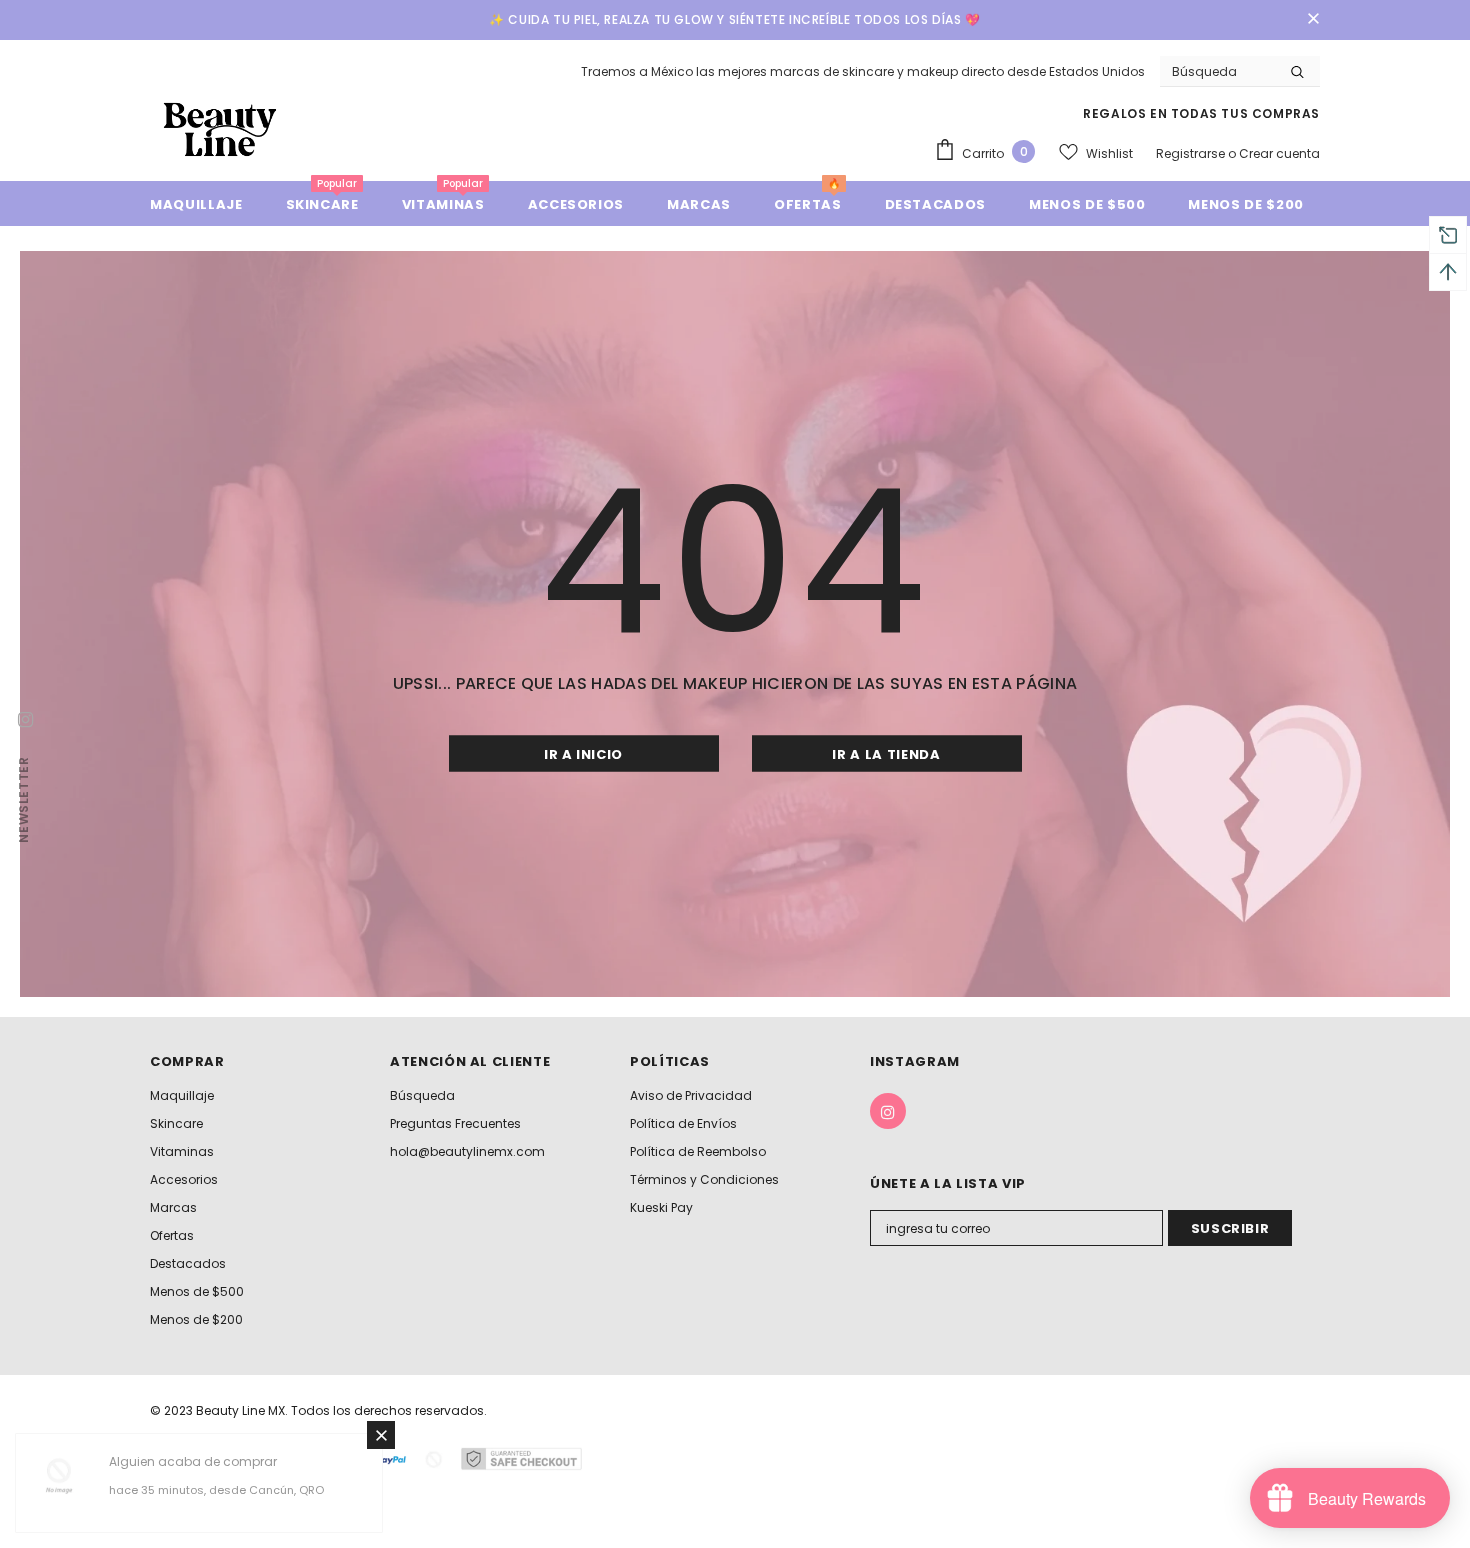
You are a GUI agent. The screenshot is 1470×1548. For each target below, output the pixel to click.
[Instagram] (888, 1111)
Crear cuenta (1279, 153)
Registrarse (1192, 153)
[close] (1313, 20)
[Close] (381, 1435)
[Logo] (220, 128)
